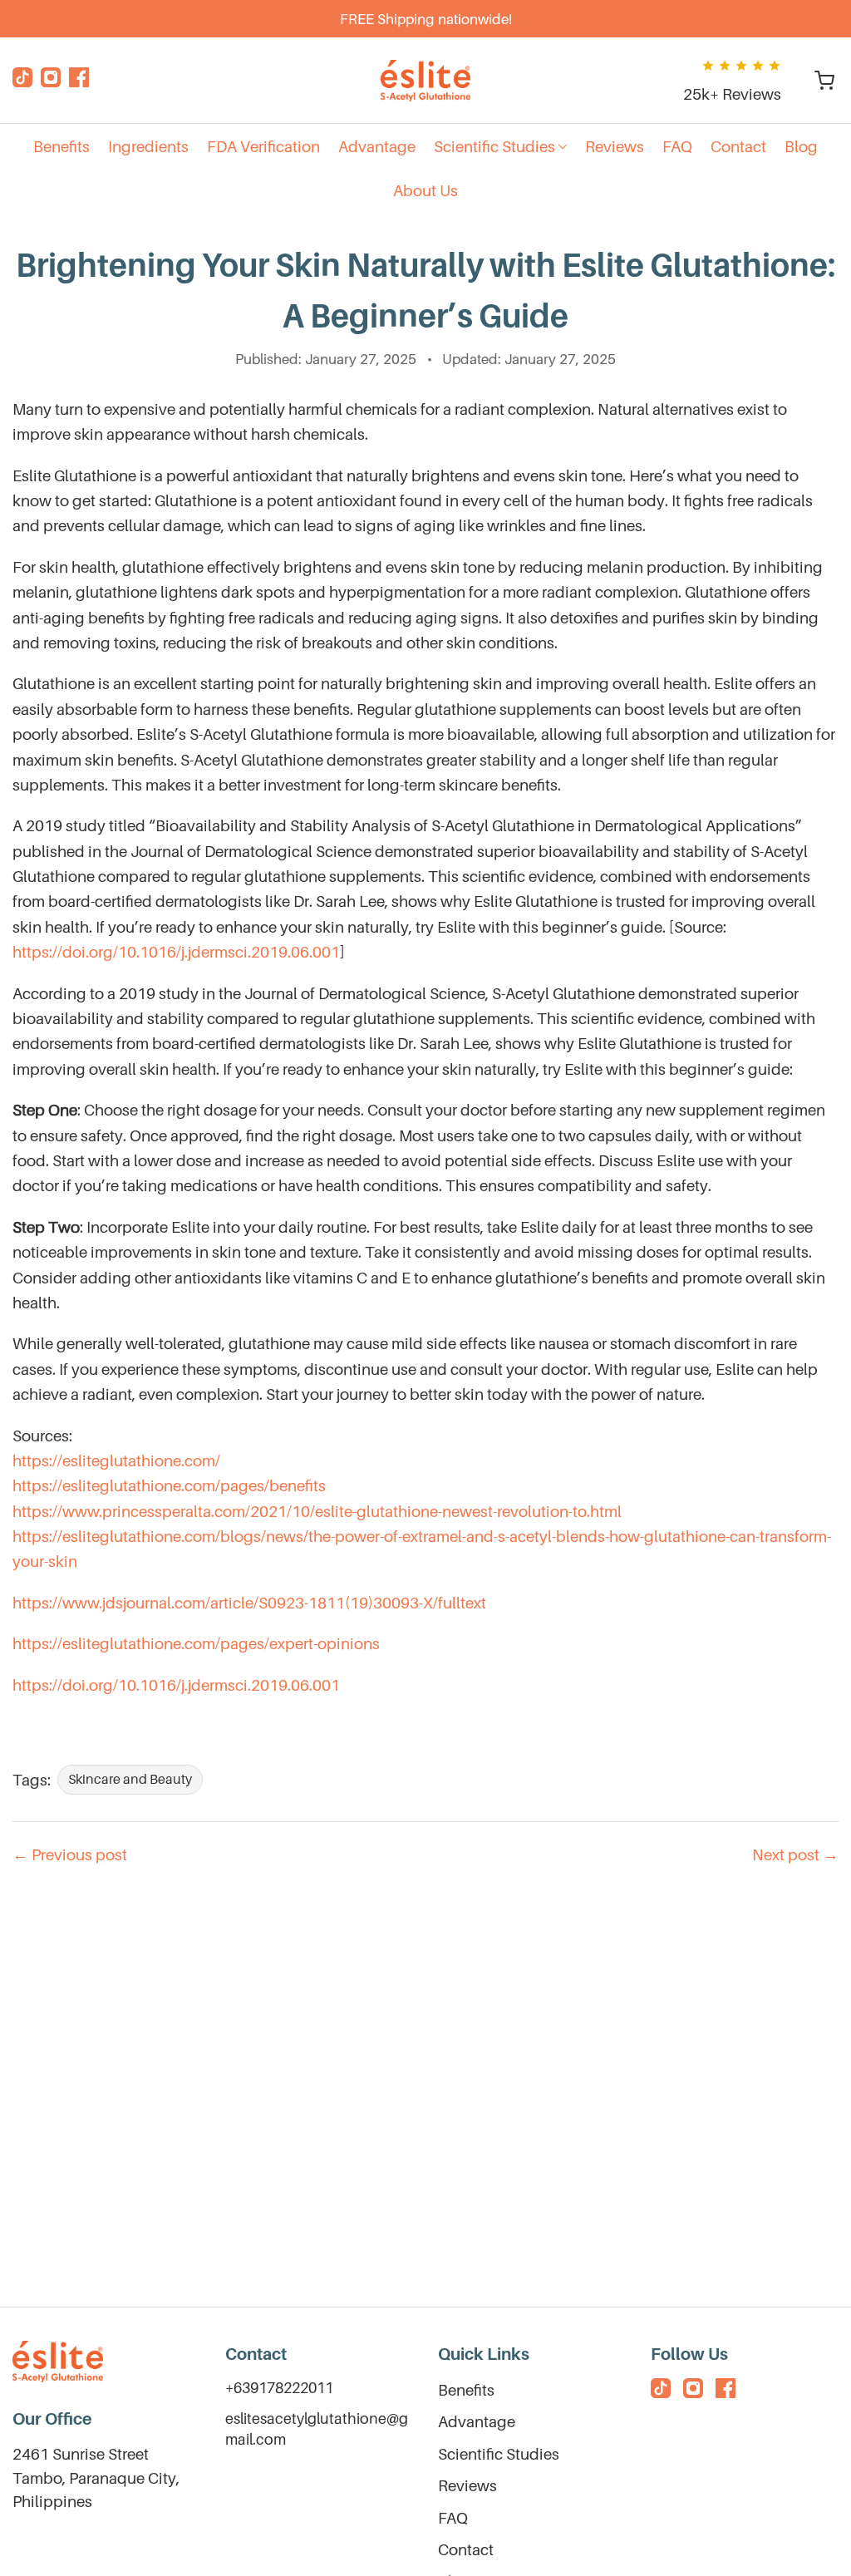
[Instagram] (51, 81)
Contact (466, 2549)
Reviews (467, 2485)
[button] (500, 146)
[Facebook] (79, 81)
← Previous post (70, 1854)
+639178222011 (279, 2388)
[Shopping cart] (824, 81)
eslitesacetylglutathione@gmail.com (317, 2429)
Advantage (477, 2421)
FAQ (453, 2518)
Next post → (795, 1854)
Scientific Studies (499, 2454)
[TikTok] (22, 81)
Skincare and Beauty (130, 1779)
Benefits (466, 2390)
